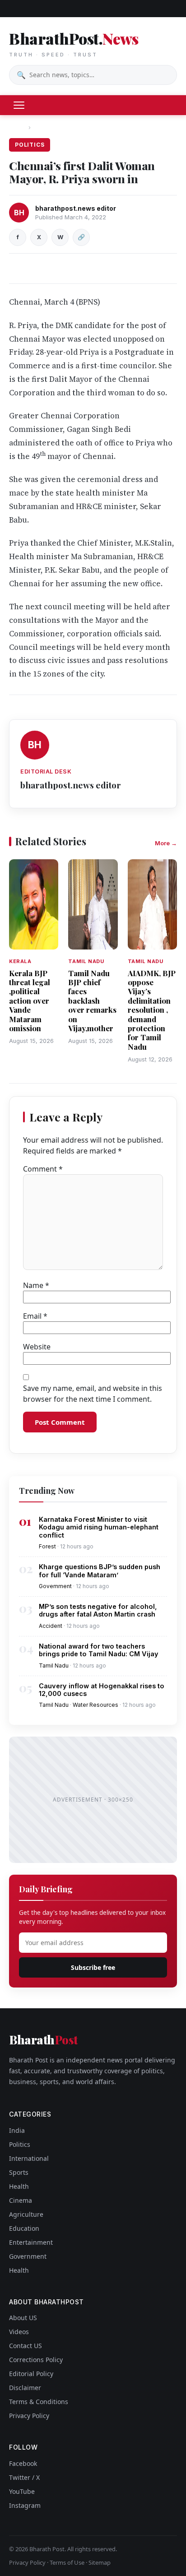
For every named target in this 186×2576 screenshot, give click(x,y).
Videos (19, 2332)
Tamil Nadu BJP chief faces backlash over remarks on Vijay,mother (92, 1001)
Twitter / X (24, 2477)
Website (37, 1347)
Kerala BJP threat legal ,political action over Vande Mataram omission (30, 1001)
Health (19, 2186)
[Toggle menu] (19, 105)
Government (55, 1586)
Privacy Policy (29, 2416)
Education (24, 2228)
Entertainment (31, 2242)
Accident (51, 1626)
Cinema (21, 2200)
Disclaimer (25, 2388)
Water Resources (95, 1705)
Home (17, 127)
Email (35, 1316)
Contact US (26, 2346)
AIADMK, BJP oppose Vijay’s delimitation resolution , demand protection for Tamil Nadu (152, 1010)
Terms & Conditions (39, 2402)
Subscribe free (93, 1967)
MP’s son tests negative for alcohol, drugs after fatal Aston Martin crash (98, 1610)
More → (166, 843)
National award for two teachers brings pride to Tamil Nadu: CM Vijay (99, 1650)
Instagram (25, 2505)
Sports (19, 2172)
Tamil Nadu (54, 1666)
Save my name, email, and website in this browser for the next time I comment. (93, 1394)
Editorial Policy (31, 2374)
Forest (47, 1546)
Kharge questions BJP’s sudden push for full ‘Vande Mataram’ (100, 1571)
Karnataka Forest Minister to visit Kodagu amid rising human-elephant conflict (99, 1527)
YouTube (22, 2491)
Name (36, 1285)
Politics (46, 127)
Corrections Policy (36, 2360)
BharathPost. (74, 43)
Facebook (23, 2463)
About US (23, 2318)
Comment (43, 1169)
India (17, 2130)
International (29, 2158)
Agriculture (26, 2214)
